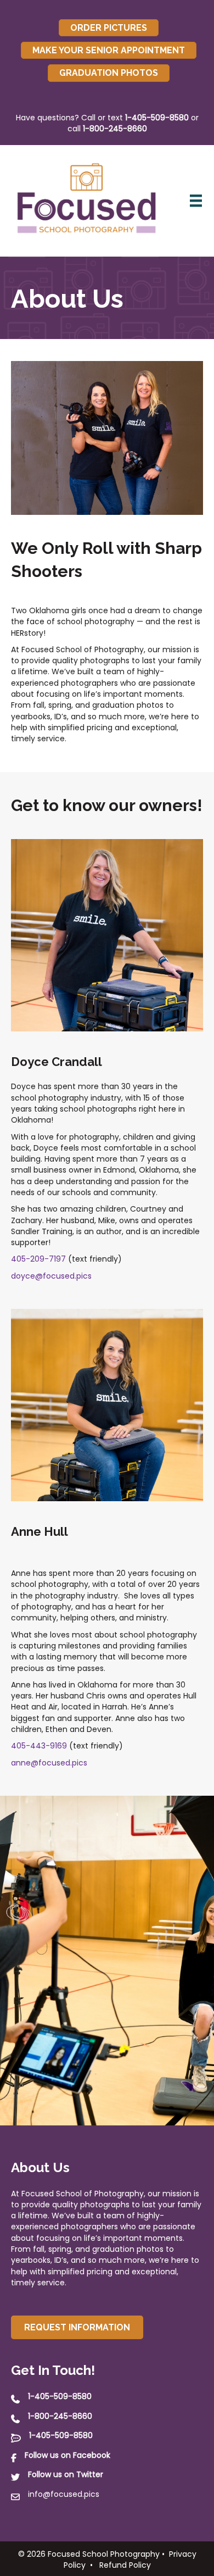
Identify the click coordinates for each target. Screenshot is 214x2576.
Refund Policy (125, 2565)
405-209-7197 (38, 1259)
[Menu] (196, 201)
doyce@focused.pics (51, 1276)
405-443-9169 (39, 1746)
